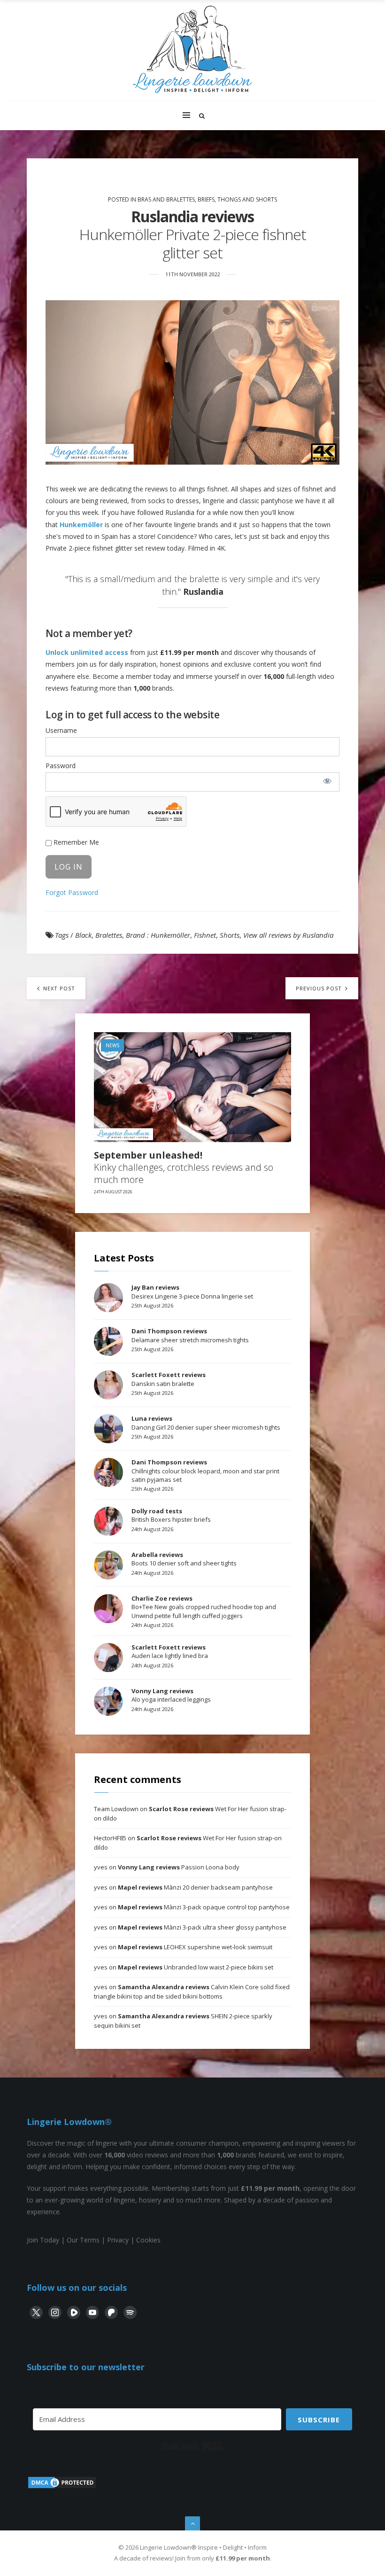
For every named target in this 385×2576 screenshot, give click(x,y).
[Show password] (327, 781)
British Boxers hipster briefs (171, 1515)
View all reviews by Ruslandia (288, 935)
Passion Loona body (179, 1867)
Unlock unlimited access (87, 652)
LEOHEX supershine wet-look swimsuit (195, 1947)
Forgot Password (72, 892)
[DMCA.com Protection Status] (62, 2487)
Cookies (148, 2240)
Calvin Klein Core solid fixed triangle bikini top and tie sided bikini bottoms (192, 1992)
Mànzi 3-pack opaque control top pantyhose (204, 1907)
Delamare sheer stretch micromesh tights (190, 1335)
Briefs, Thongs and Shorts (237, 199)
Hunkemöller (81, 525)
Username (61, 730)
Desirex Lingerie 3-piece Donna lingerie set (192, 1292)
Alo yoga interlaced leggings (171, 1695)
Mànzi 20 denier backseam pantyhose (195, 1887)
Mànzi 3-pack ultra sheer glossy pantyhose (202, 1927)
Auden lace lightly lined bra (170, 1651)
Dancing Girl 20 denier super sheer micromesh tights (206, 1423)
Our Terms (83, 2240)
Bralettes (109, 935)
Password (61, 766)
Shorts (230, 935)
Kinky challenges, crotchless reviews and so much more (184, 1167)
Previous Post (320, 988)
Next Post (58, 988)
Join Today (43, 2240)
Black (83, 935)
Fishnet (205, 935)
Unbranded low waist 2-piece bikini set (196, 1967)
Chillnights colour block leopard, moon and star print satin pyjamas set (205, 1471)
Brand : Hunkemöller (158, 935)
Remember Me (75, 842)
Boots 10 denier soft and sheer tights (184, 1559)
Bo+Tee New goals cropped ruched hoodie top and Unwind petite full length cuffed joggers (204, 1607)
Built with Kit (193, 2446)
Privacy (118, 2240)
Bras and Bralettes (166, 199)
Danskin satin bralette (169, 1379)
